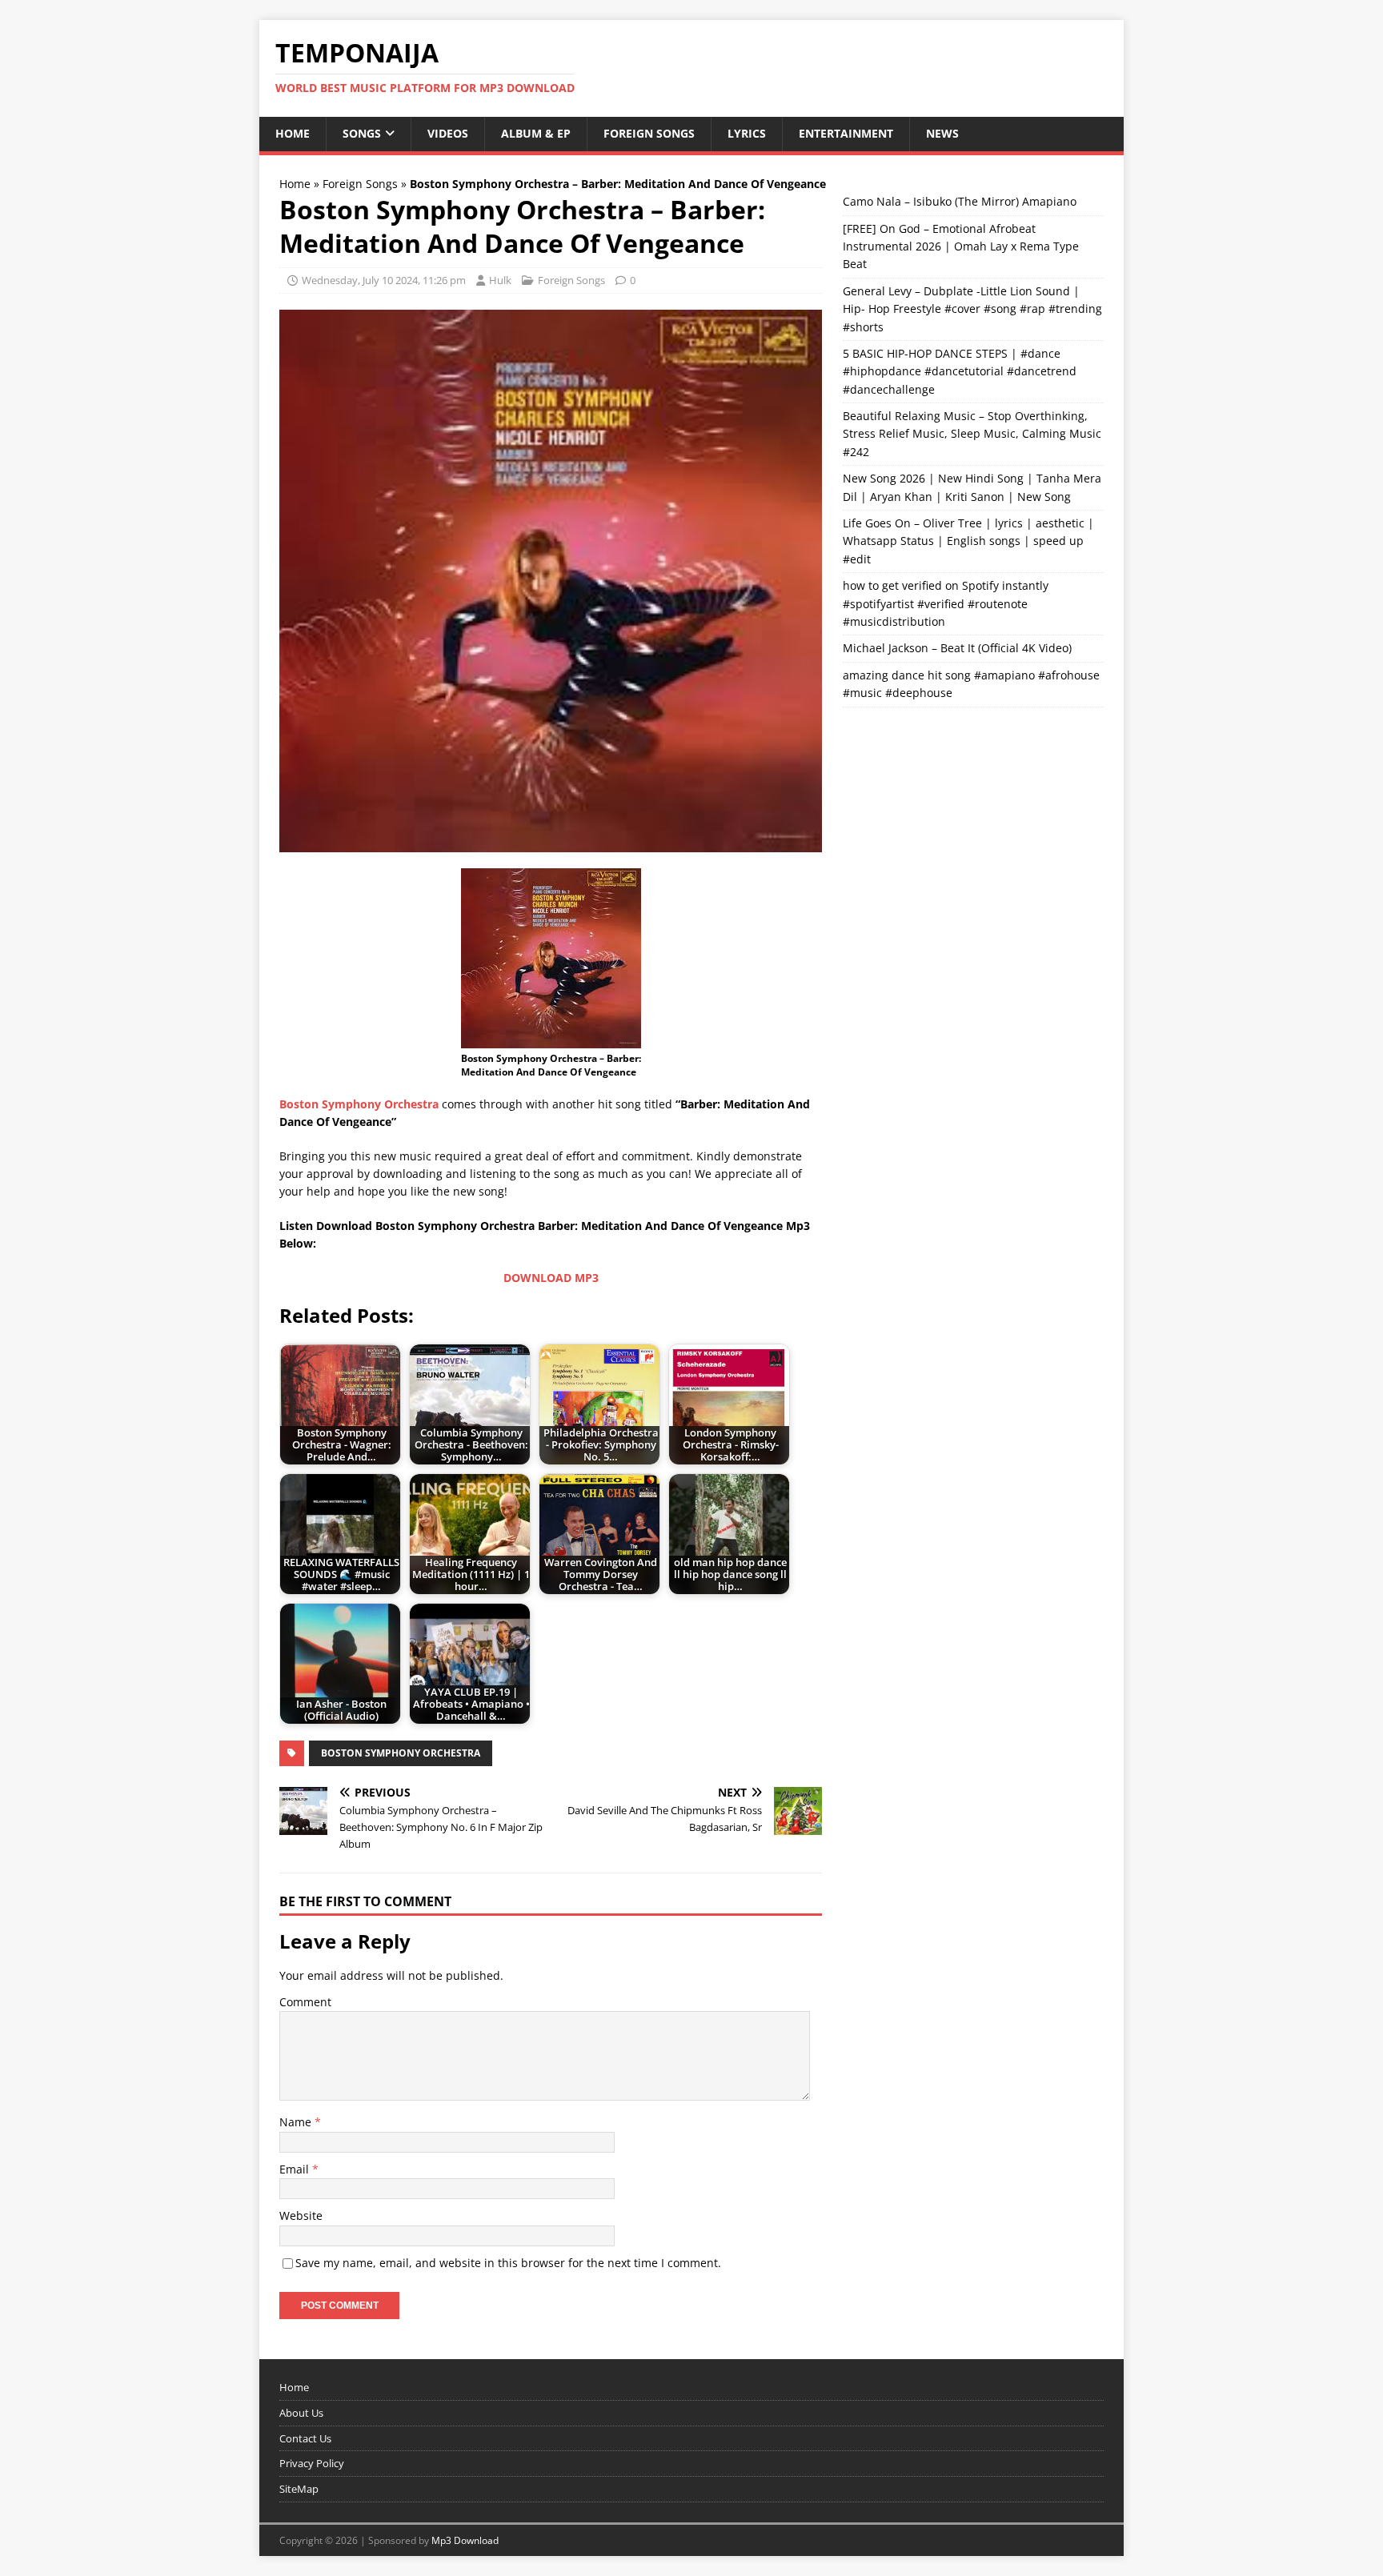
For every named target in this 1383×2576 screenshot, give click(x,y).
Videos (448, 133)
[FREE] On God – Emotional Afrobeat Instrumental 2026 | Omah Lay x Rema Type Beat (961, 246)
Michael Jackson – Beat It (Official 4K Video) (957, 648)
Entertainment (846, 133)
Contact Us (305, 2438)
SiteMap (299, 2489)
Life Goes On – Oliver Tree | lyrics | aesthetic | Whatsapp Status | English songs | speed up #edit (968, 541)
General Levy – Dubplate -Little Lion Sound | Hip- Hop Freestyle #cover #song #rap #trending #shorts (972, 309)
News (942, 133)
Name (297, 2122)
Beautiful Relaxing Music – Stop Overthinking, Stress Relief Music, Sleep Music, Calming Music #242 (972, 434)
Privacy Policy (312, 2463)
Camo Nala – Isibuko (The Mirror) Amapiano (960, 201)
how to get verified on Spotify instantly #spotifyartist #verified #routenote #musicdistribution (946, 603)
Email (296, 2169)
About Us (301, 2413)
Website (301, 2215)
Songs (362, 133)
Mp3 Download (465, 2540)
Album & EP (536, 133)
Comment (305, 2002)
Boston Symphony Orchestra (401, 1753)
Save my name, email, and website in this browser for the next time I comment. (508, 2263)
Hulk (500, 280)
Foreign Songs (649, 133)
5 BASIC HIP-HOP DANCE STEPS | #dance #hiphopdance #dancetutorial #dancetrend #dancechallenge (960, 371)
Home (293, 133)
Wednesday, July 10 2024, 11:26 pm (384, 280)
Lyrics (747, 133)
